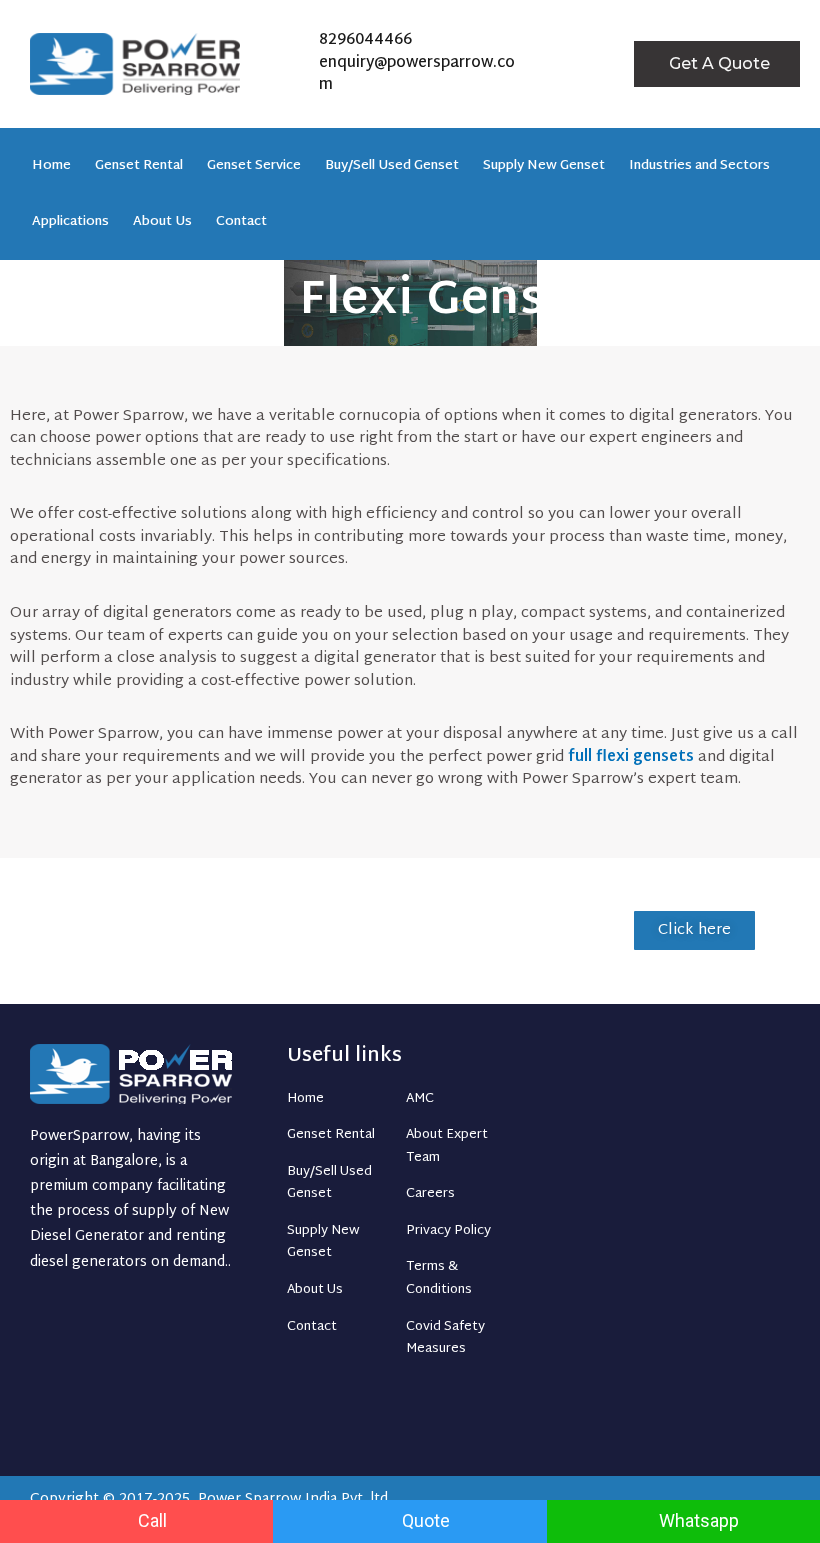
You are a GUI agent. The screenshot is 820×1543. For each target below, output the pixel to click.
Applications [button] (70, 222)
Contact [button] (241, 222)
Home (51, 166)
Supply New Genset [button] (544, 166)
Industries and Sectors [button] (699, 166)
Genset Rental (139, 166)
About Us (162, 222)
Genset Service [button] (254, 166)
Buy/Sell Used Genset (392, 166)
